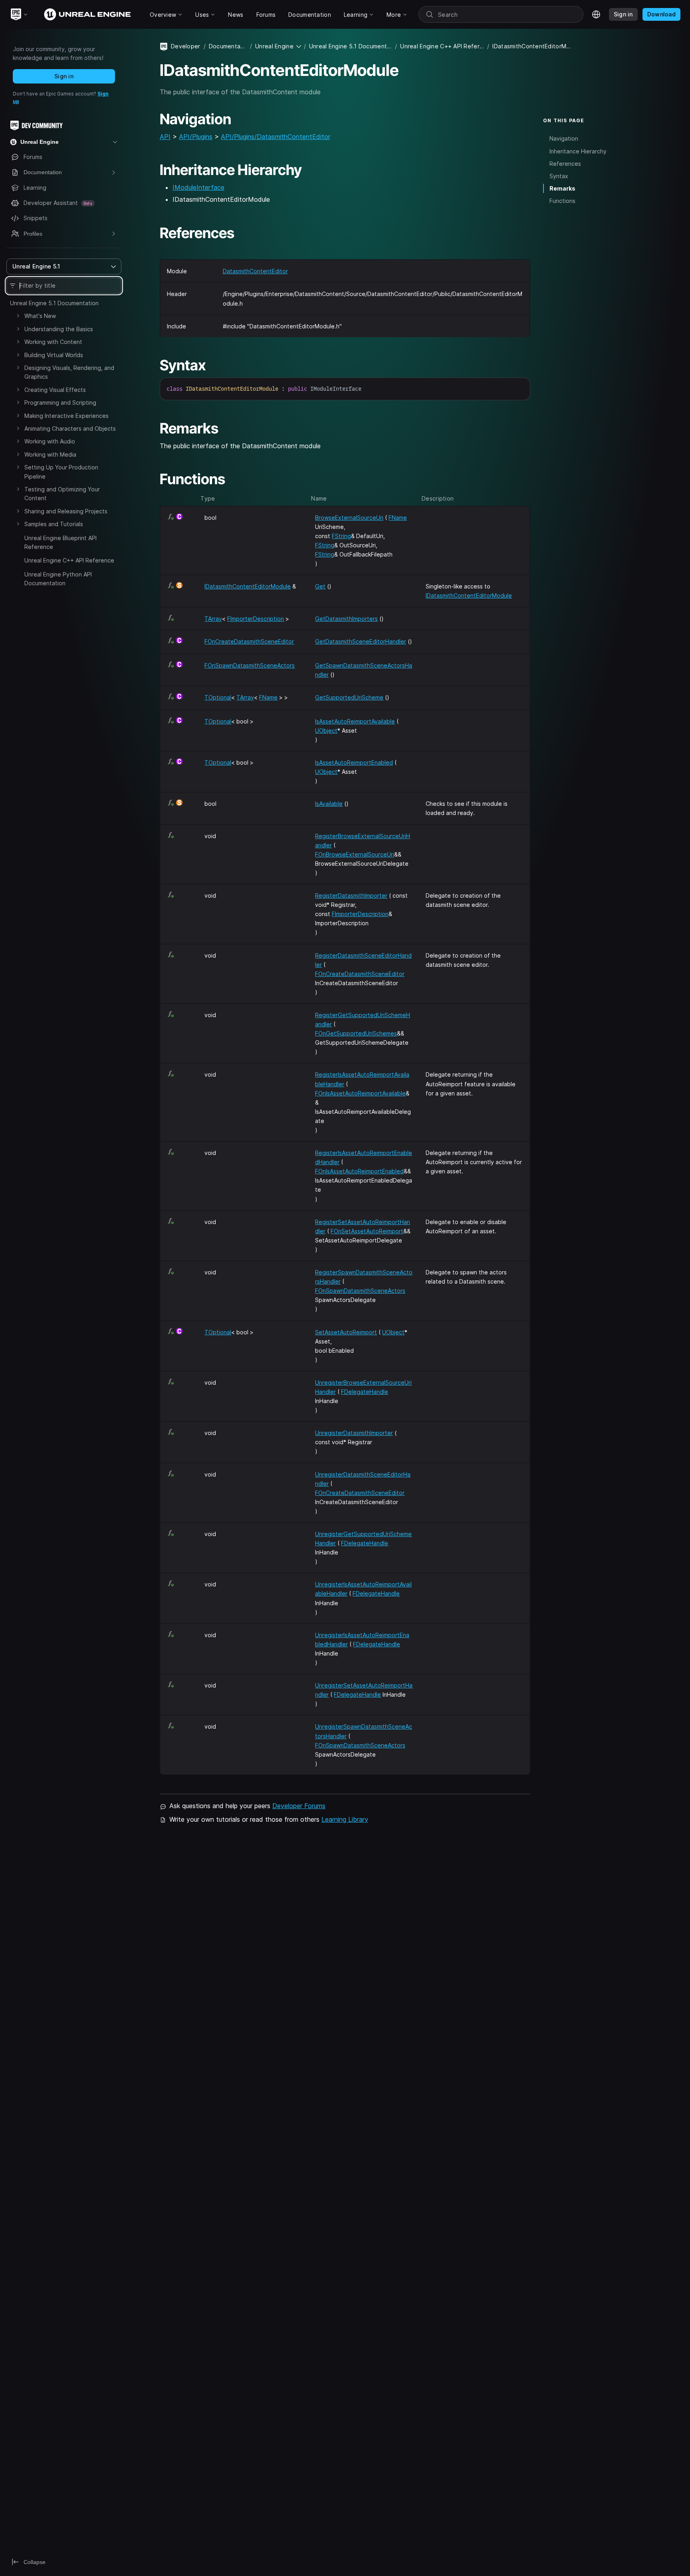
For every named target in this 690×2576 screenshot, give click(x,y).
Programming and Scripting (60, 402)
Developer (186, 46)
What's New (40, 316)
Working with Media (50, 454)
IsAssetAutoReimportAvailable (355, 721)
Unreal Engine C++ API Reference (69, 560)
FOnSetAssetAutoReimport (367, 1231)
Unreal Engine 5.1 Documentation (54, 303)
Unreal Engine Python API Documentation (58, 579)
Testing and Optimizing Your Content (62, 494)
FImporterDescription (256, 619)
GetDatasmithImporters (346, 619)
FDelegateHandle (365, 1392)
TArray (213, 619)
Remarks (562, 188)
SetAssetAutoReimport (346, 1332)
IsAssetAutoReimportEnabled (354, 762)
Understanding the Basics (59, 329)
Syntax (559, 176)
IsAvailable (329, 804)
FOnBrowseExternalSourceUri (355, 854)
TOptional (218, 697)
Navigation (564, 138)
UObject (326, 730)
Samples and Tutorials (54, 524)
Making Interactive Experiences (66, 416)
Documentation (228, 46)
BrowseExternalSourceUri (349, 518)
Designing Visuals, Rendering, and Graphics (69, 372)
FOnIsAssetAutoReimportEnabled (359, 1171)
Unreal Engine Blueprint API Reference (60, 542)
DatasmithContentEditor (255, 271)
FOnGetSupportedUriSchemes (356, 1033)
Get (320, 586)
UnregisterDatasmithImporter (354, 1433)
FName (398, 518)
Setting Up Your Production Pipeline (61, 472)
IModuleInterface (198, 187)
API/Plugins (196, 137)
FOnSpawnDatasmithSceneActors (250, 665)
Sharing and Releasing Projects (66, 511)
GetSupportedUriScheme (349, 697)
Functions (562, 201)
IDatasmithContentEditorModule (248, 586)
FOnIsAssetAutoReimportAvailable (360, 1093)
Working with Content (53, 342)
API (165, 137)
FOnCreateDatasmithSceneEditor (249, 641)
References (565, 164)
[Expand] (18, 316)
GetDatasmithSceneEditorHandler (361, 641)
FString (341, 536)
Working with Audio (50, 441)
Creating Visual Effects (55, 390)
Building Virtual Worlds (54, 355)
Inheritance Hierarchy (578, 151)
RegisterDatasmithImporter (351, 895)
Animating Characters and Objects (70, 428)
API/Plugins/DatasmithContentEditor (276, 137)
